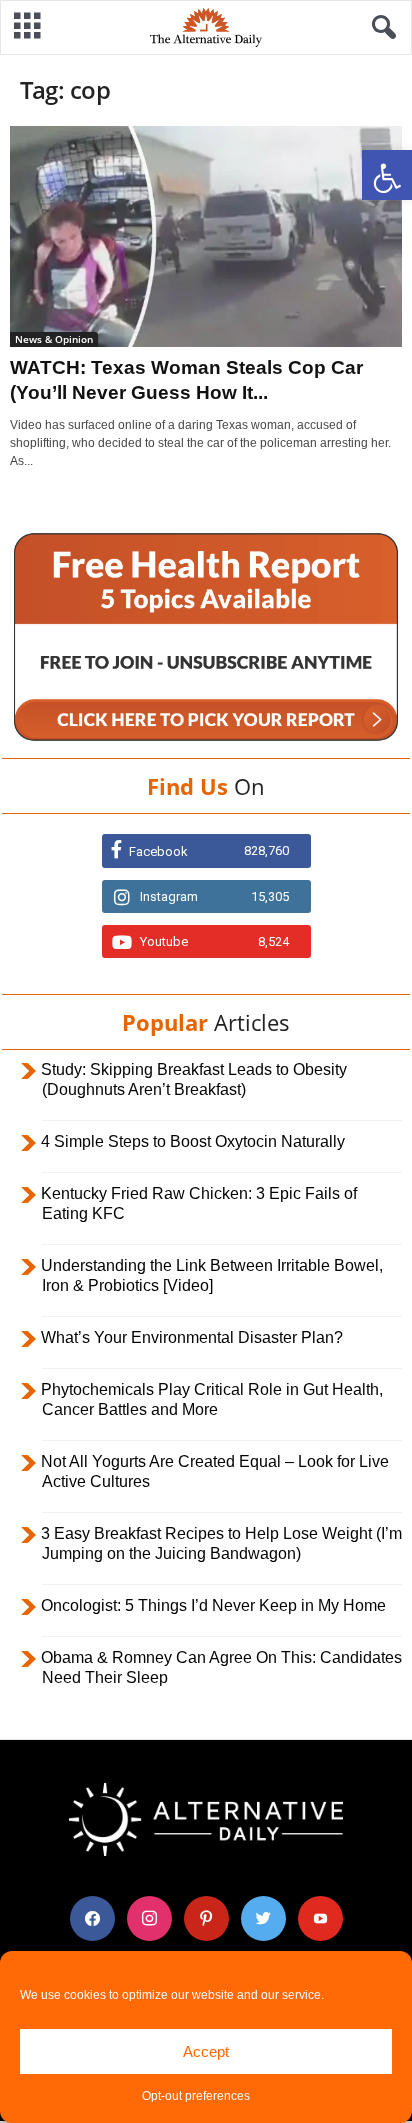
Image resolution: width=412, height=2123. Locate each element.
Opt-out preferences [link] (196, 2096)
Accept (206, 2051)
